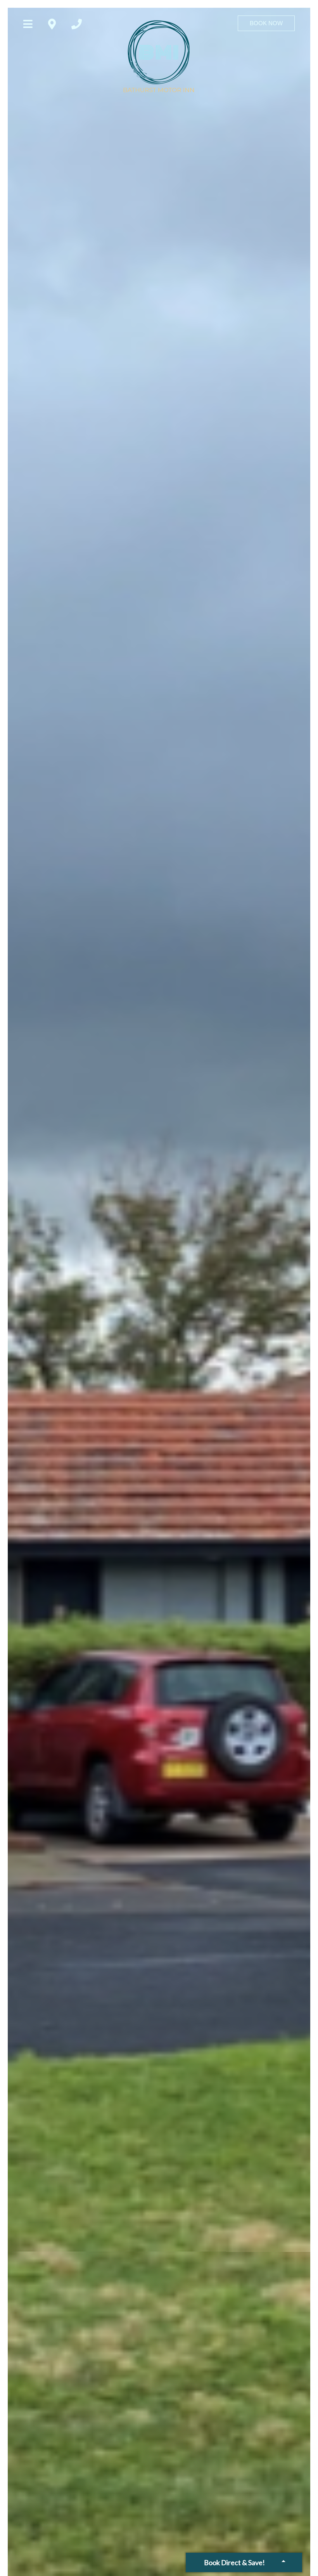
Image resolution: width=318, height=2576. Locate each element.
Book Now (266, 23)
